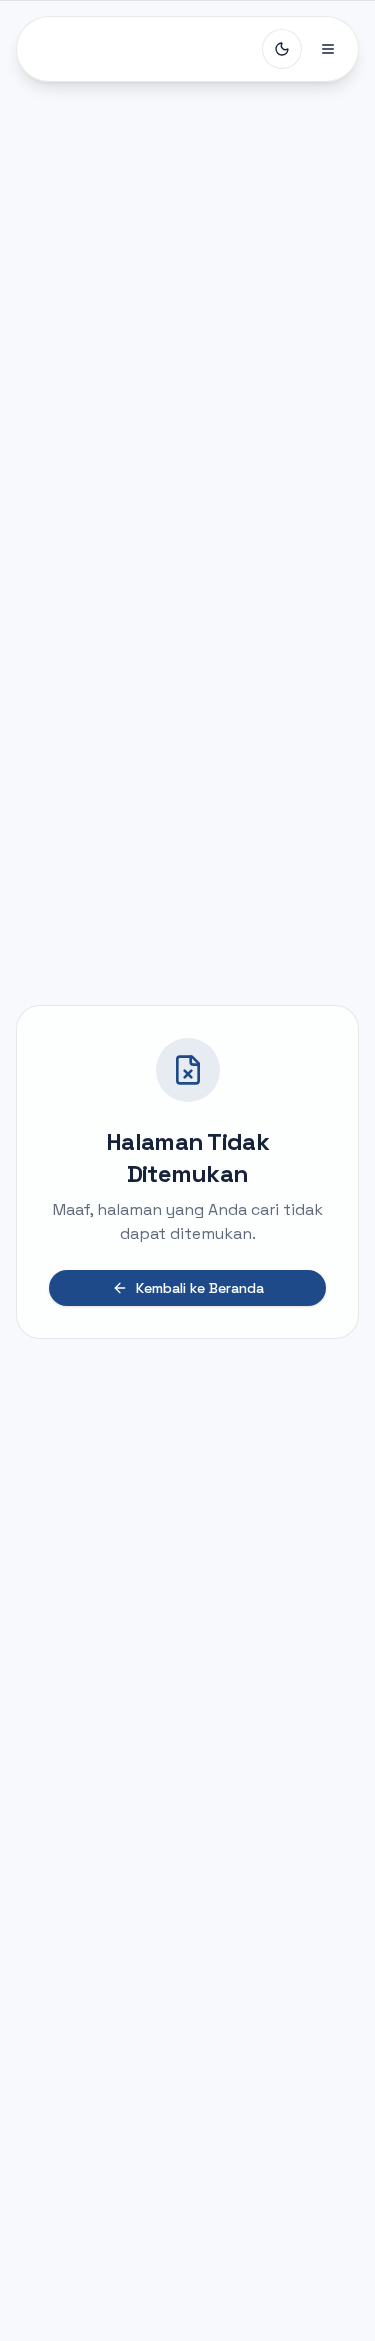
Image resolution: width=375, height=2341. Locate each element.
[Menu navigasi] (328, 49)
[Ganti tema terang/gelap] (282, 49)
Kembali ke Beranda (200, 1288)
